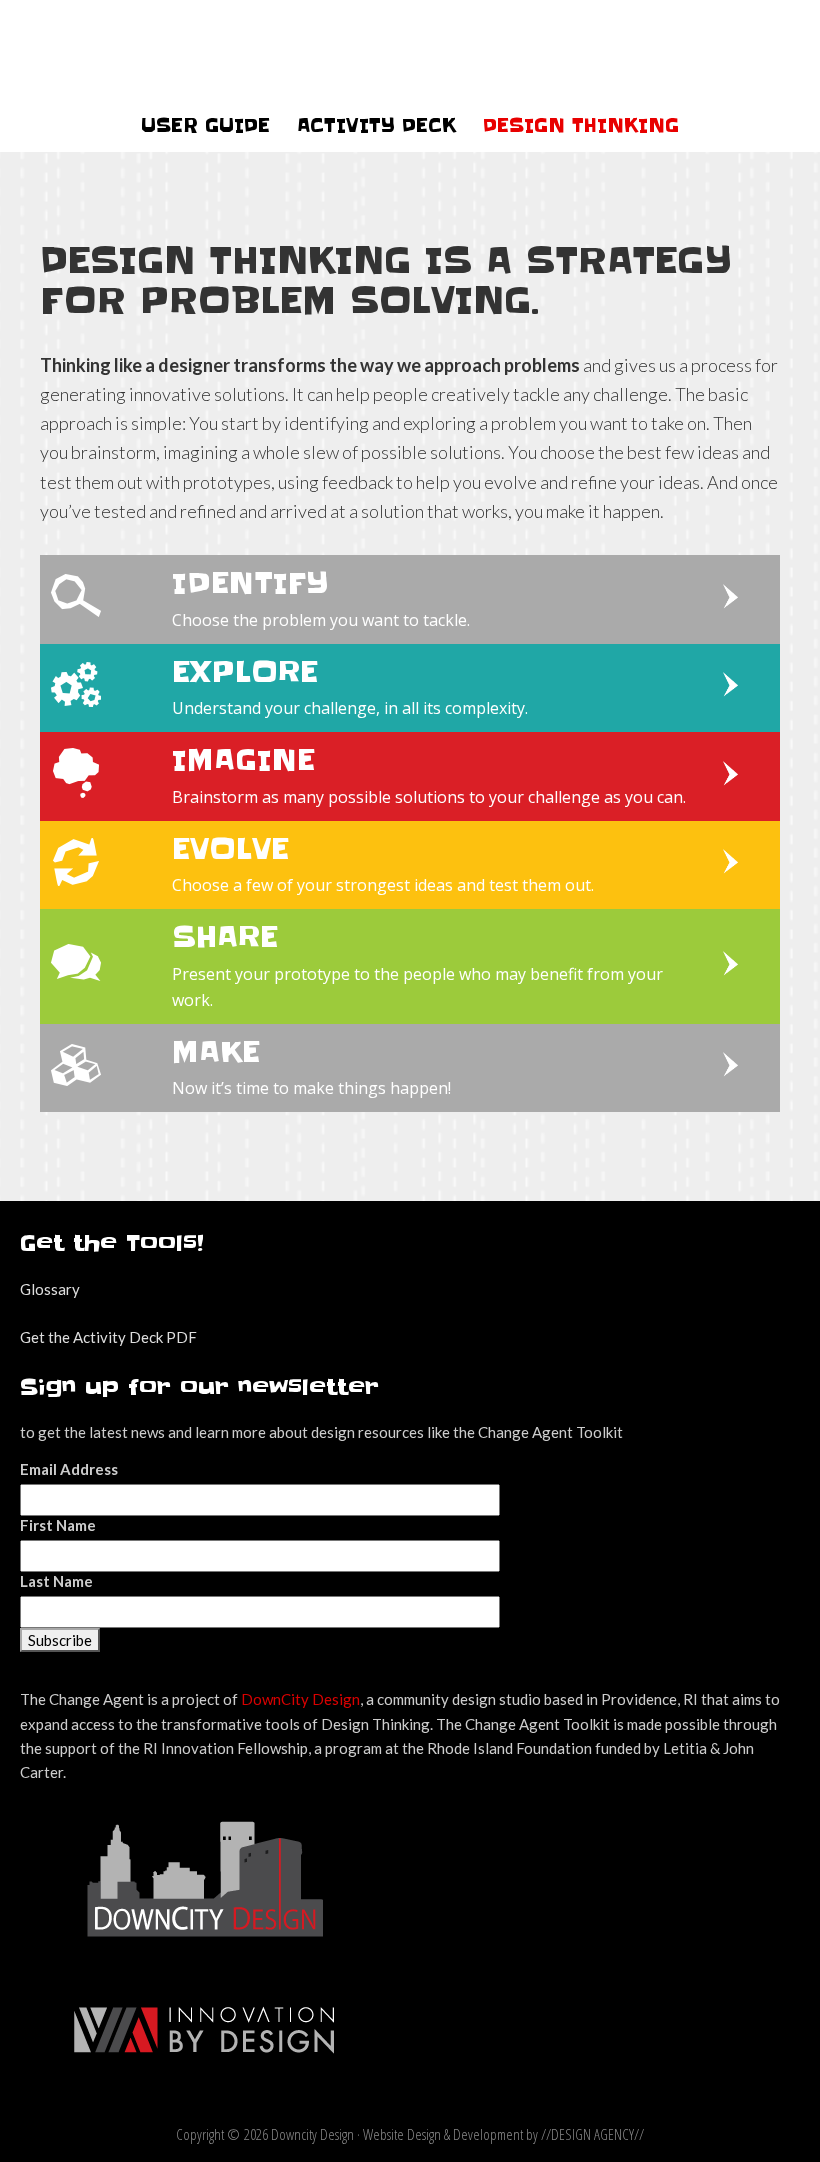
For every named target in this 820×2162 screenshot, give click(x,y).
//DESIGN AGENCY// (592, 2134)
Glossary (50, 1289)
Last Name (56, 1581)
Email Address (69, 1469)
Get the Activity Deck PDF (108, 1337)
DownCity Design (300, 1699)
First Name (58, 1525)
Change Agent (410, 50)
